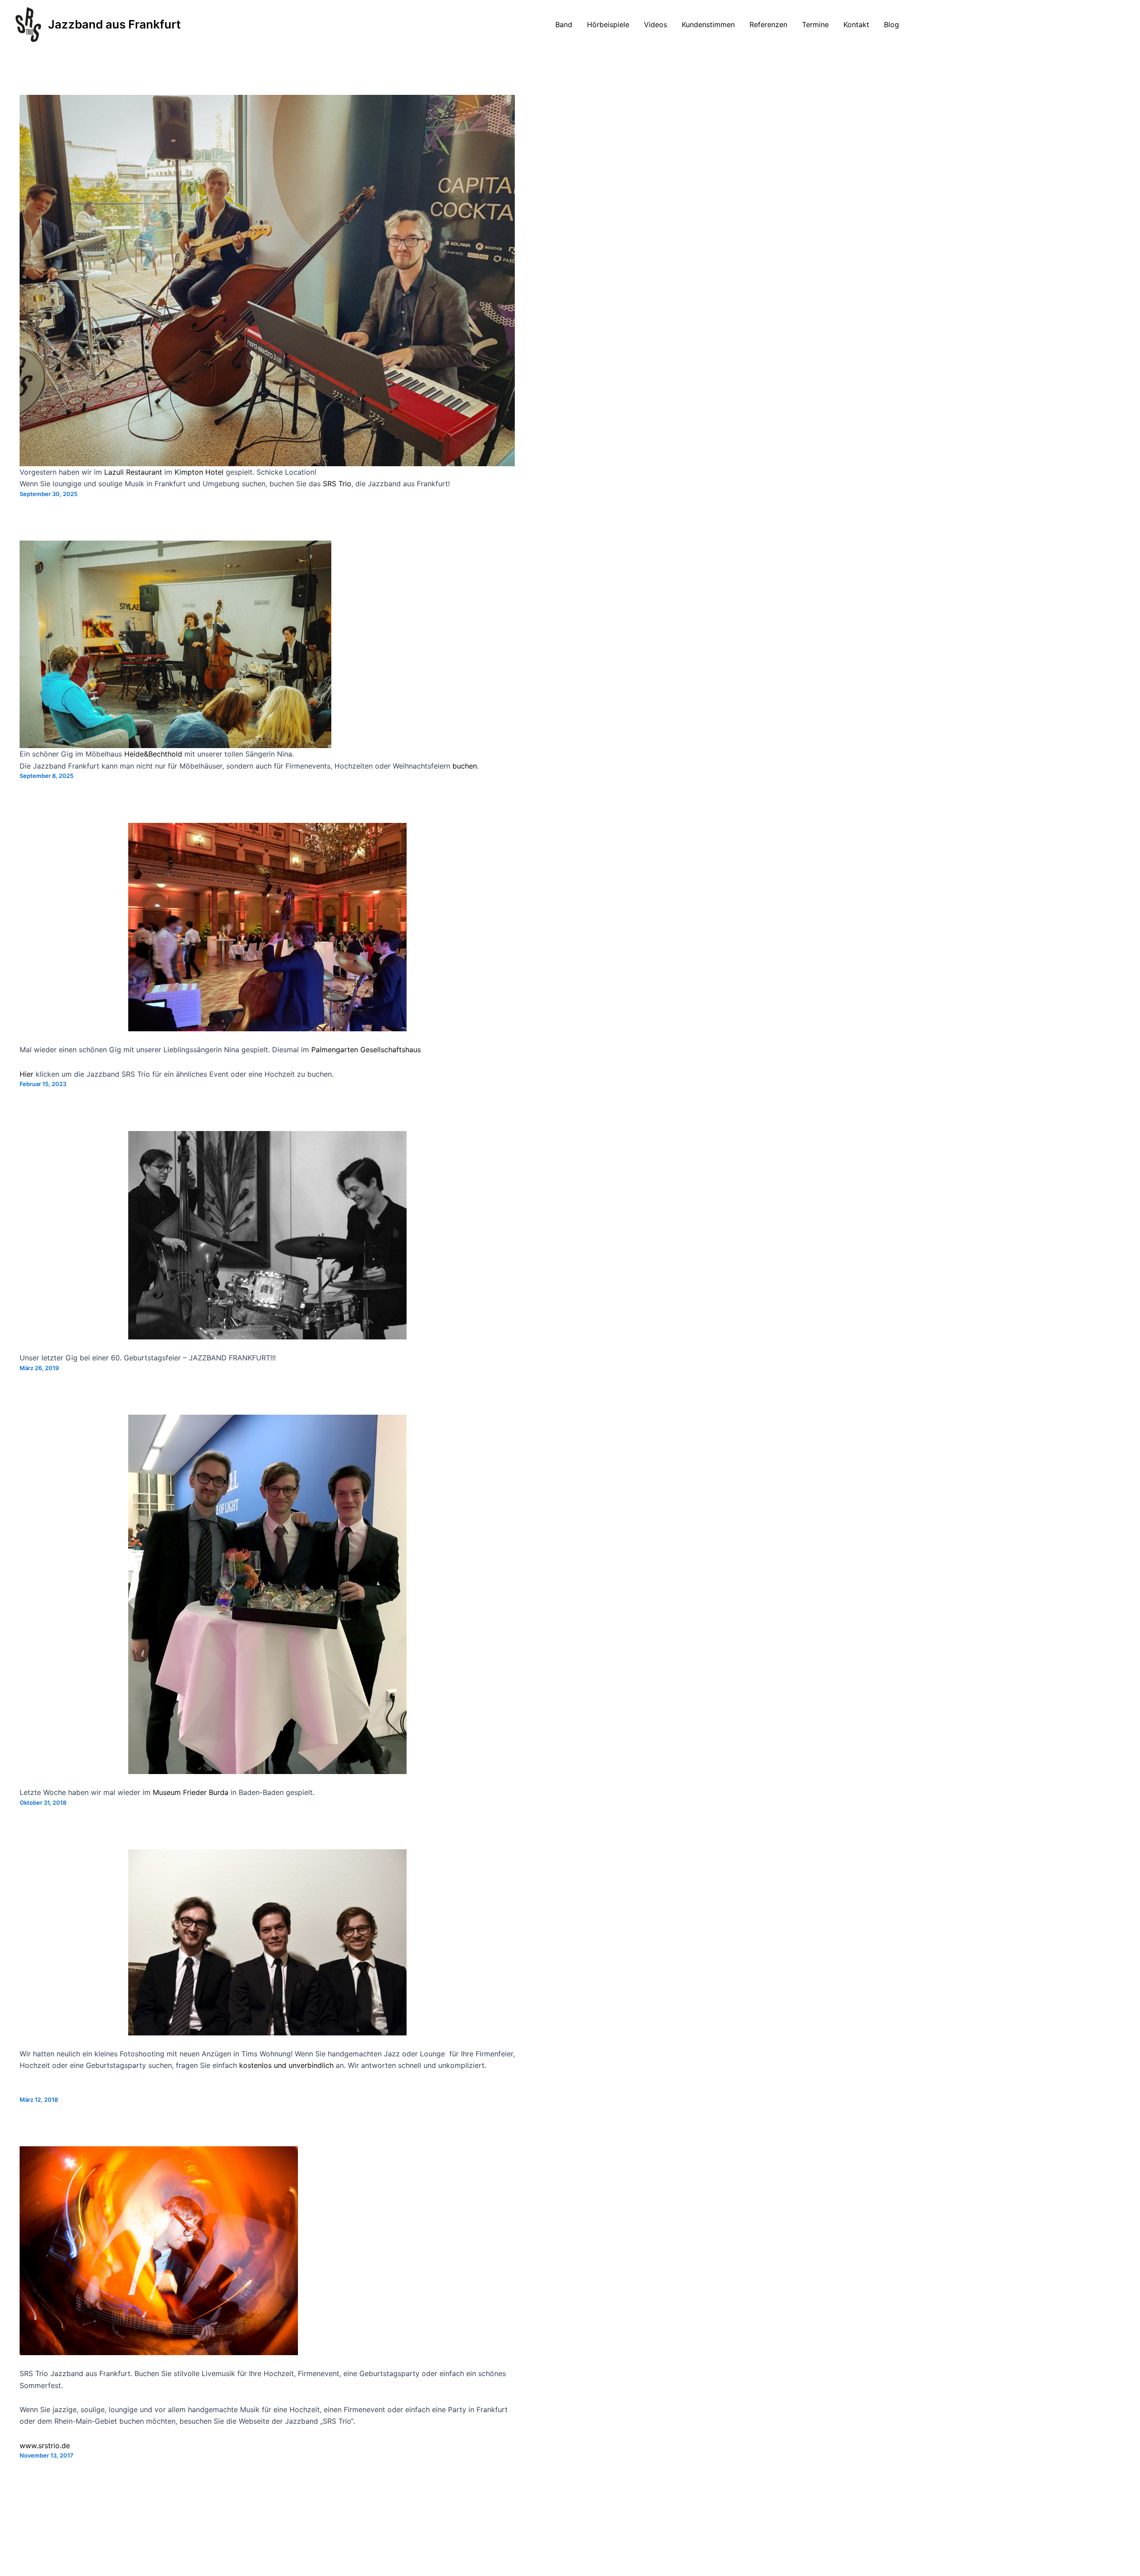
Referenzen (768, 24)
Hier (26, 1074)
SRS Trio (337, 484)
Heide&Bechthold (153, 754)
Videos (655, 24)
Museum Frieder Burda (191, 1792)
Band (564, 24)
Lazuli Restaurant (133, 472)
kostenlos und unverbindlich (286, 2065)
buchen (465, 766)
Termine (815, 24)
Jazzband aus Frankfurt (114, 24)
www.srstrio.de (45, 2446)
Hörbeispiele (608, 24)
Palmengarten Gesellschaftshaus (366, 1050)
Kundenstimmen (708, 24)
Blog (892, 24)
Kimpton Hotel (199, 472)
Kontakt (856, 24)
